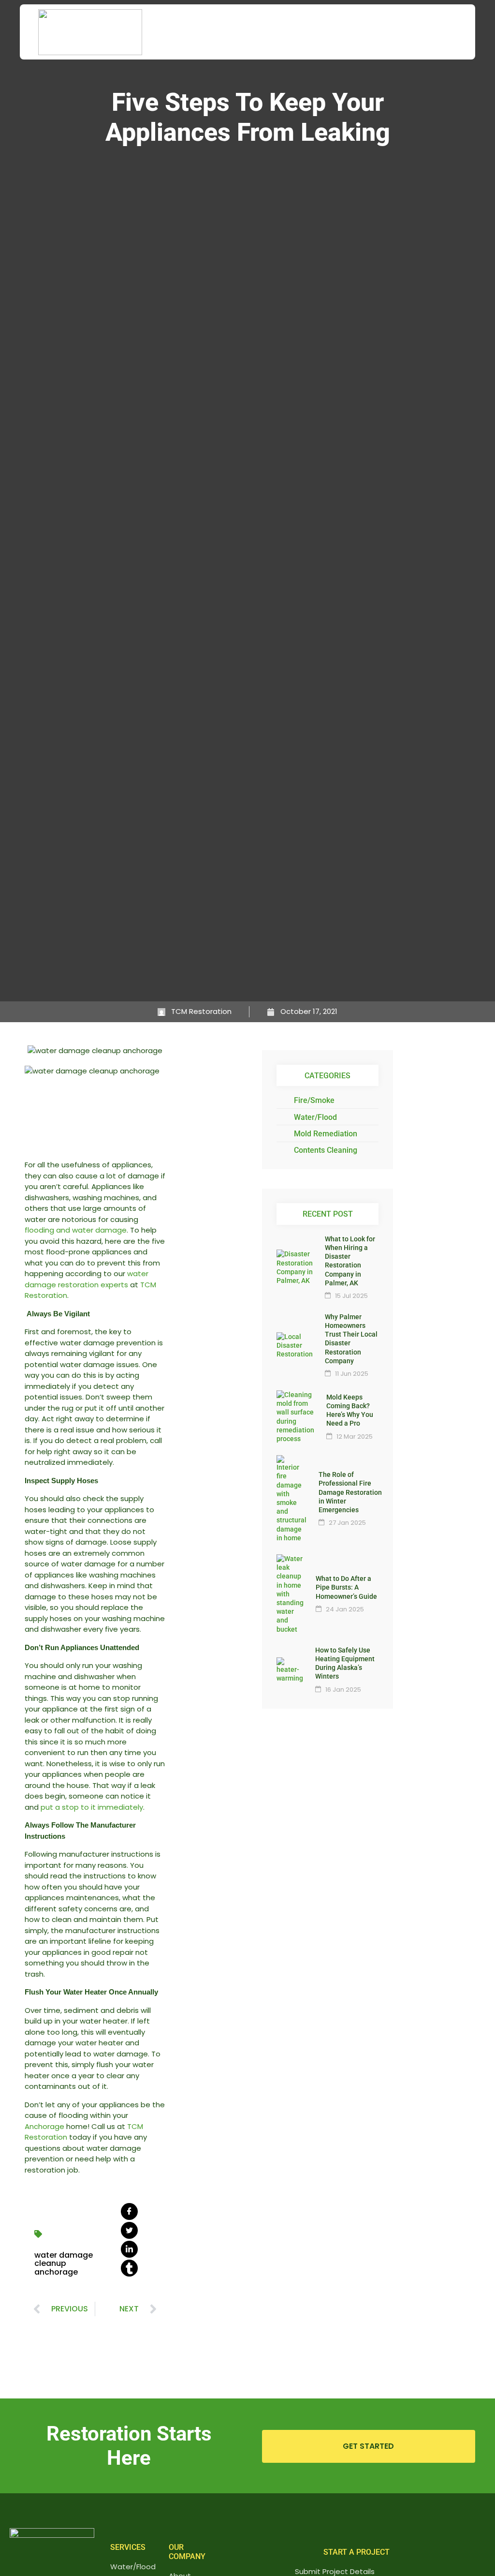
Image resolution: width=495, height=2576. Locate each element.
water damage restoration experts (87, 1279)
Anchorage (44, 2126)
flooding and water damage (76, 1230)
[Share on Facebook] (129, 2211)
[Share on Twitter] (129, 2230)
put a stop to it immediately (92, 1807)
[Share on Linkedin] (129, 2249)
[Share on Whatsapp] (129, 2268)
